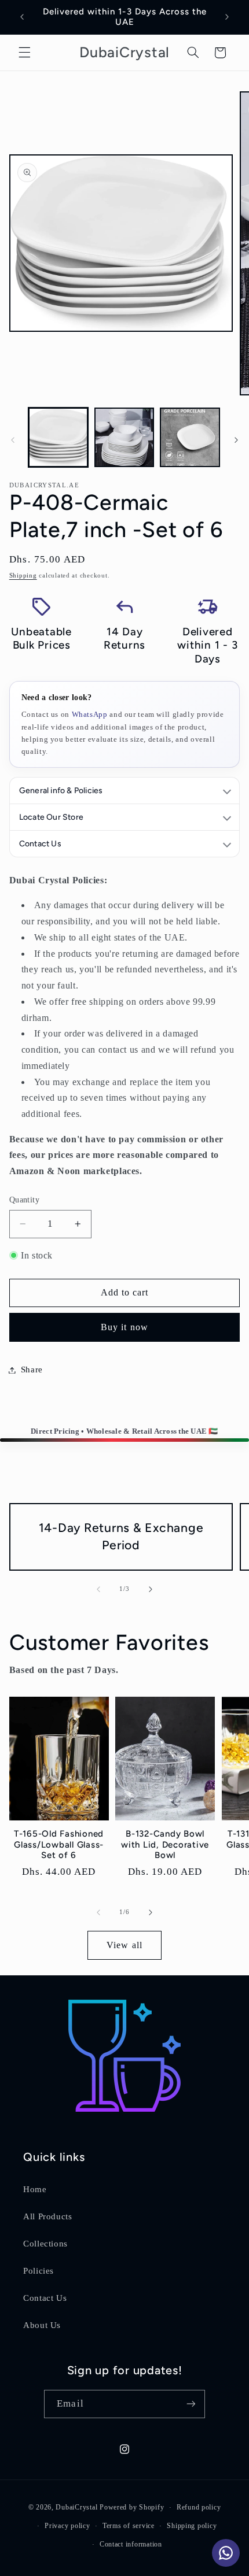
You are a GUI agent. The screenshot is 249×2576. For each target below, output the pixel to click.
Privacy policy (67, 2526)
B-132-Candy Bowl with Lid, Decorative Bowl (165, 1845)
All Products (48, 2216)
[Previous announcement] (22, 17)
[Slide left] (13, 440)
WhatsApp (90, 714)
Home (35, 2189)
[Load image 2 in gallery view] (124, 437)
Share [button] (32, 1370)
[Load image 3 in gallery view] (190, 437)
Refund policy (199, 2507)
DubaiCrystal (76, 2507)
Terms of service (129, 2526)
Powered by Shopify (132, 2507)
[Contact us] (226, 2553)
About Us (42, 2325)
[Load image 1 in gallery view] (58, 437)
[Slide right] (236, 440)
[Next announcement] (227, 17)
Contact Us (45, 2298)
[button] (24, 53)
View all (124, 1945)
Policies (39, 2271)
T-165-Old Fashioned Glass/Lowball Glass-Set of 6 (59, 1845)
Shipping (23, 575)
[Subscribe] (191, 2404)
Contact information (131, 2544)
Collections (45, 2244)
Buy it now (124, 1327)
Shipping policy (192, 2526)
